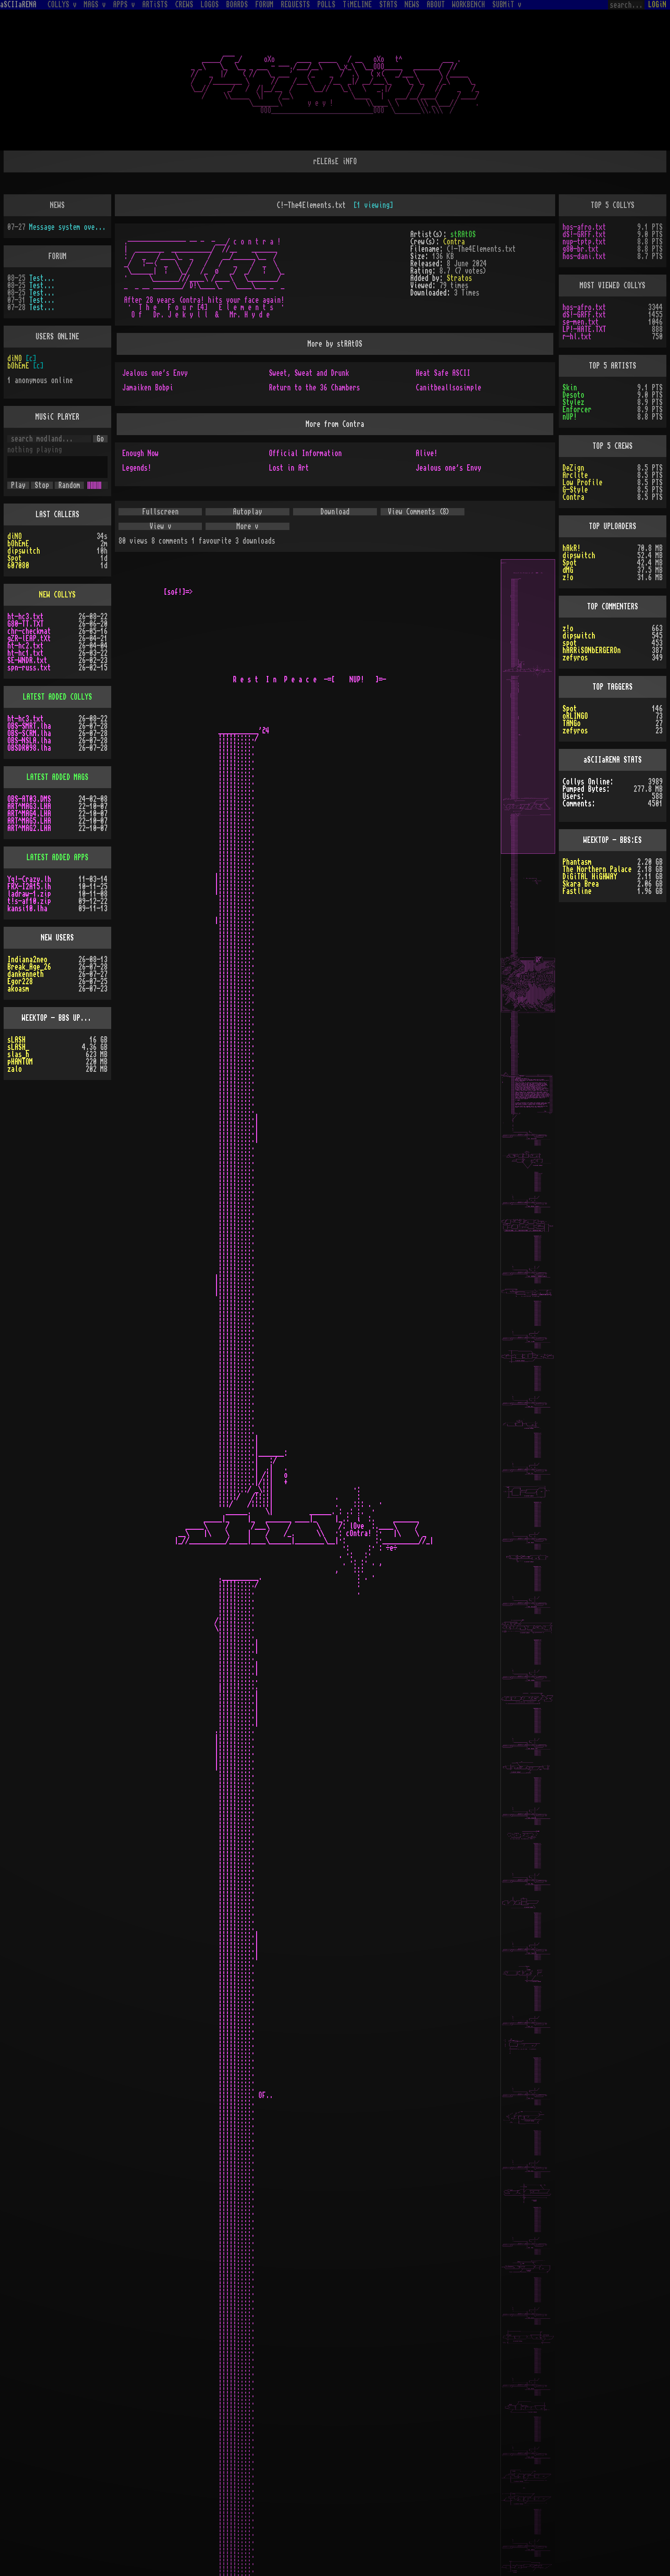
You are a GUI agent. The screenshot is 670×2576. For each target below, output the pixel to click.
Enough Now (140, 453)
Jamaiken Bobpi (148, 388)
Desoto (573, 395)
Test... (42, 278)
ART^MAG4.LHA (29, 814)
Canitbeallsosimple (448, 388)
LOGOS (210, 5)
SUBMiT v (507, 5)
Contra (454, 242)
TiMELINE (357, 5)
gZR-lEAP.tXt (29, 639)
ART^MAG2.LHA (29, 828)
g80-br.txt (581, 249)
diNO (15, 358)
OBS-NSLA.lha (29, 741)
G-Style (575, 490)
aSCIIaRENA (18, 5)
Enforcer (577, 410)
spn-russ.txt (29, 668)
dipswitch (24, 551)
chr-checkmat (29, 631)
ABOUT (436, 5)
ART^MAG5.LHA (29, 821)
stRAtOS (463, 234)
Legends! (137, 468)
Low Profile (582, 483)
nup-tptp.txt (584, 242)
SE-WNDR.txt (27, 660)
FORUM (264, 5)
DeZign (573, 468)
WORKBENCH (469, 5)
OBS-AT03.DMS (29, 799)
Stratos (459, 278)
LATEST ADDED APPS (57, 857)
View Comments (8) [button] (419, 512)
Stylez (573, 402)
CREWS (184, 5)
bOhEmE (18, 366)
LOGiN (657, 5)
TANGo (572, 723)
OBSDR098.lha (29, 748)
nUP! (570, 417)
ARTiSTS (155, 5)
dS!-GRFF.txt (584, 234)
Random (69, 485)
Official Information (305, 453)
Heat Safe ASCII (443, 373)
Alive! (427, 453)
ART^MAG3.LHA (29, 806)
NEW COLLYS (57, 595)
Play (18, 485)
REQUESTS (295, 5)
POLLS (326, 5)
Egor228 (20, 982)
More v (247, 526)
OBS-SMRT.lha (29, 726)
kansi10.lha (27, 909)
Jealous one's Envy (155, 373)
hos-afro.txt (584, 227)
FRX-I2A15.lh (29, 887)
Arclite (575, 475)
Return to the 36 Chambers (314, 388)
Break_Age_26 (29, 967)
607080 (18, 566)
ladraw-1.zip (29, 894)
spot (570, 643)
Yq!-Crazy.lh (29, 879)
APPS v (124, 5)
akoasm (18, 989)
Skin (570, 388)
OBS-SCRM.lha (29, 733)
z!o (568, 577)
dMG (568, 570)
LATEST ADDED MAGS (57, 777)
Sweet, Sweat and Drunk (309, 373)
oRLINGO (575, 716)
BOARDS (237, 5)
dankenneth (26, 974)
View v (160, 526)
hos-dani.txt (584, 256)
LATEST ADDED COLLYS (57, 697)
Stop (42, 485)
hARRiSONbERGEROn (592, 650)
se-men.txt (581, 322)
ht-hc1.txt (26, 653)
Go (100, 439)
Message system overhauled (68, 227)
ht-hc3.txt (26, 617)
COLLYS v (62, 5)
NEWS (412, 5)
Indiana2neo (27, 960)
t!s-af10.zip (29, 901)
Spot (15, 558)
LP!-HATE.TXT (584, 329)
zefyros (575, 658)
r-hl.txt (577, 337)
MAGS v (95, 5)
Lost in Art (289, 468)
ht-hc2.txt (26, 646)
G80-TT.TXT (26, 624)
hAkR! (572, 548)
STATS (388, 5)
